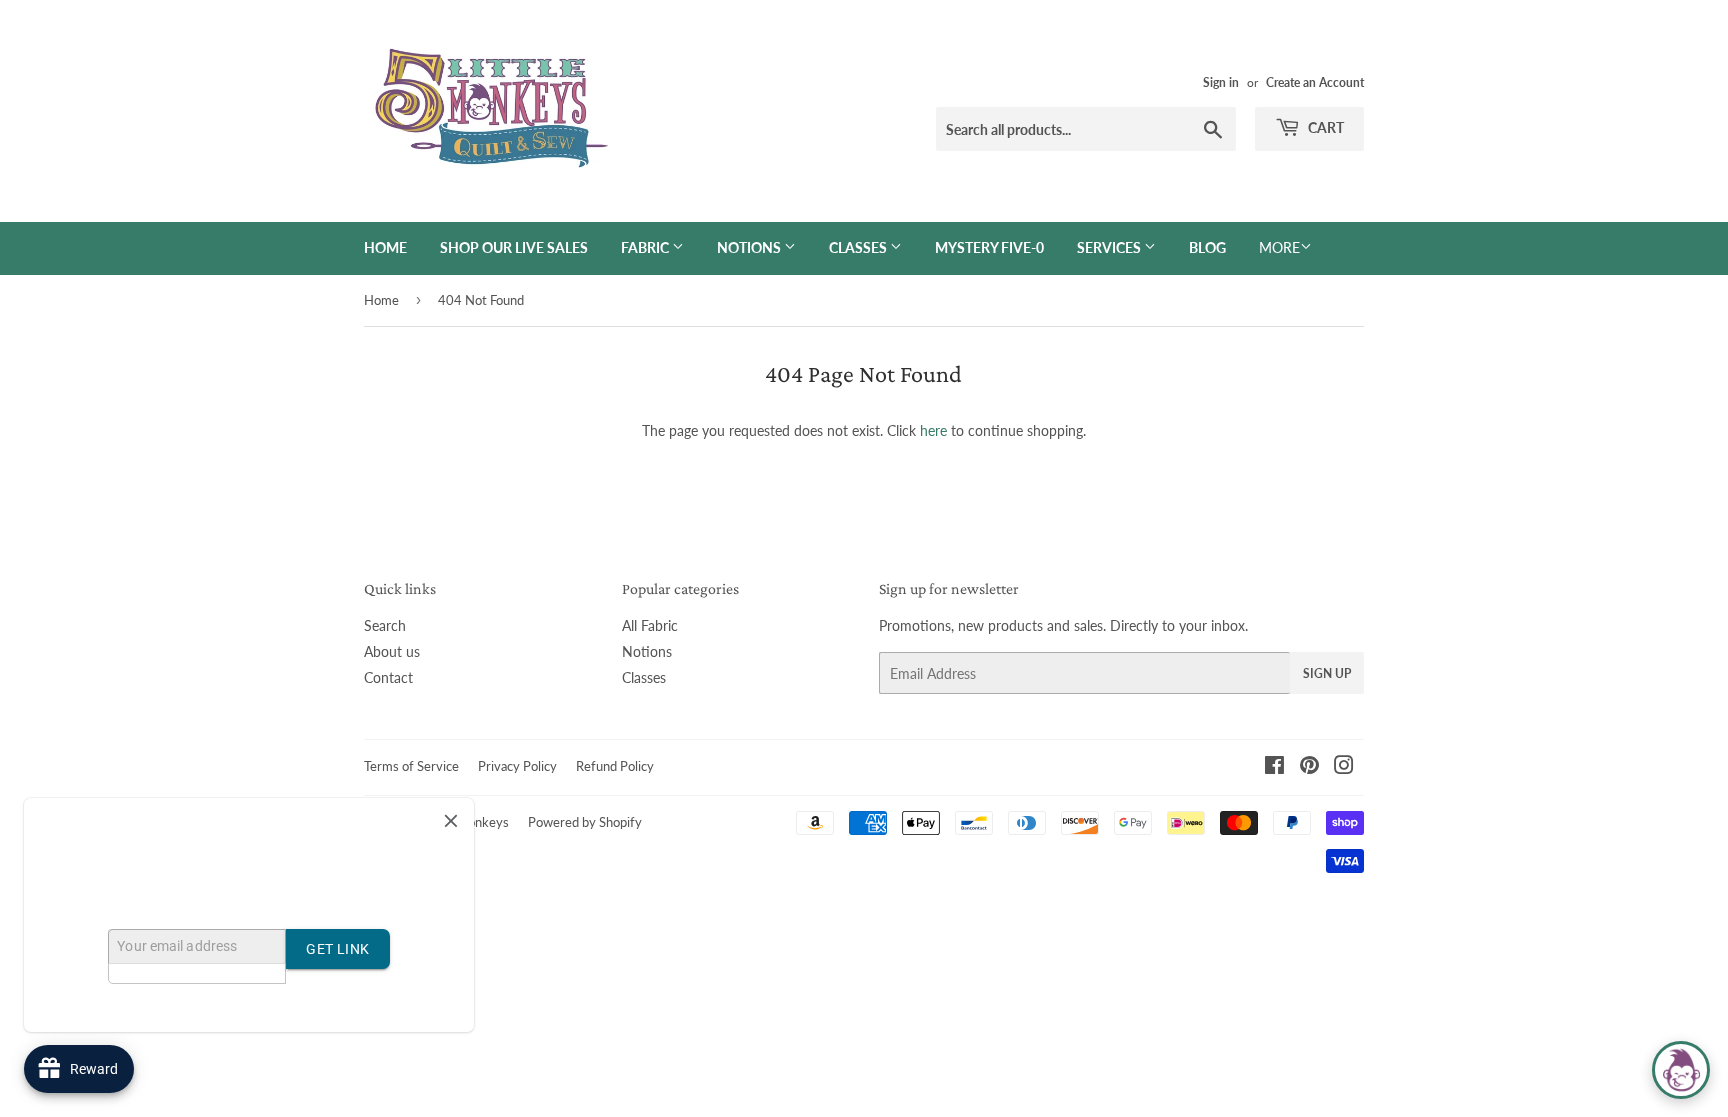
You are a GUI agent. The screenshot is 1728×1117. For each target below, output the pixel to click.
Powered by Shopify (585, 822)
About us (392, 651)
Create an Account (1315, 82)
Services (1110, 247)
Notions (750, 247)
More (1279, 247)
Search (385, 625)
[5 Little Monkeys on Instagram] (1344, 767)
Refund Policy (615, 766)
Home (385, 247)
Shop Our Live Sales (514, 247)
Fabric (646, 247)
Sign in (1221, 82)
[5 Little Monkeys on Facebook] (1274, 767)
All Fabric (650, 625)
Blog (1207, 247)
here (933, 430)
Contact (388, 677)
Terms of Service (411, 766)
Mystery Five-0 (989, 247)
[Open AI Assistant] (1681, 1070)
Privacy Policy (517, 766)
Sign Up (1327, 673)
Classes (859, 247)
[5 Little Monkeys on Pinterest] (1309, 767)
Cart (1324, 127)
